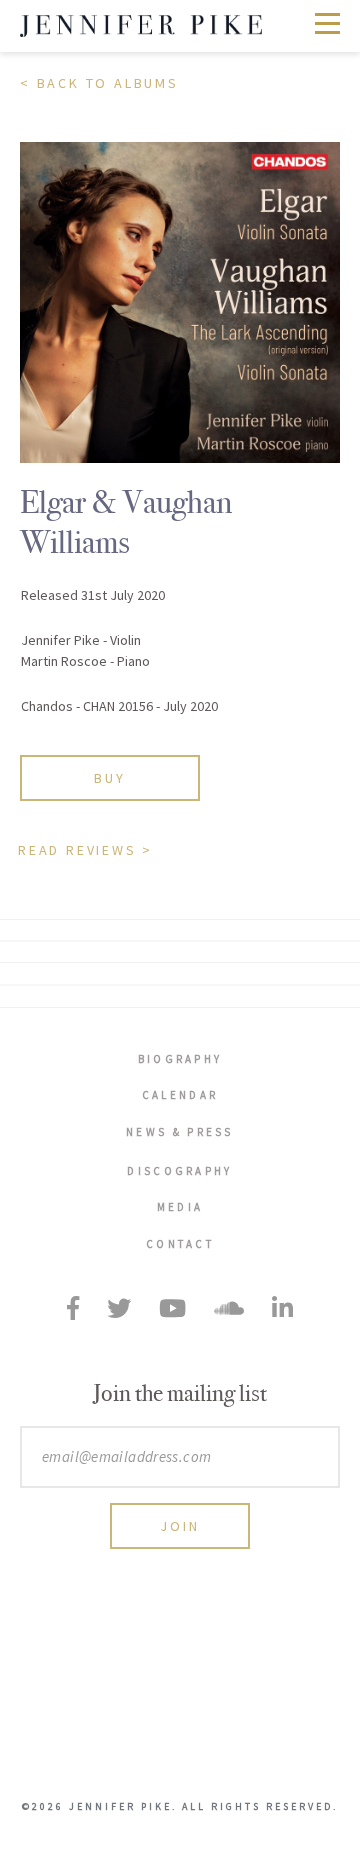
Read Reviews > (85, 850)
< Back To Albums (99, 83)
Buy (109, 778)
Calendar (180, 1095)
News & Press (180, 1132)
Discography (179, 1171)
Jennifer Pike (141, 26)
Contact (180, 1244)
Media (180, 1207)
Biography (180, 1059)
